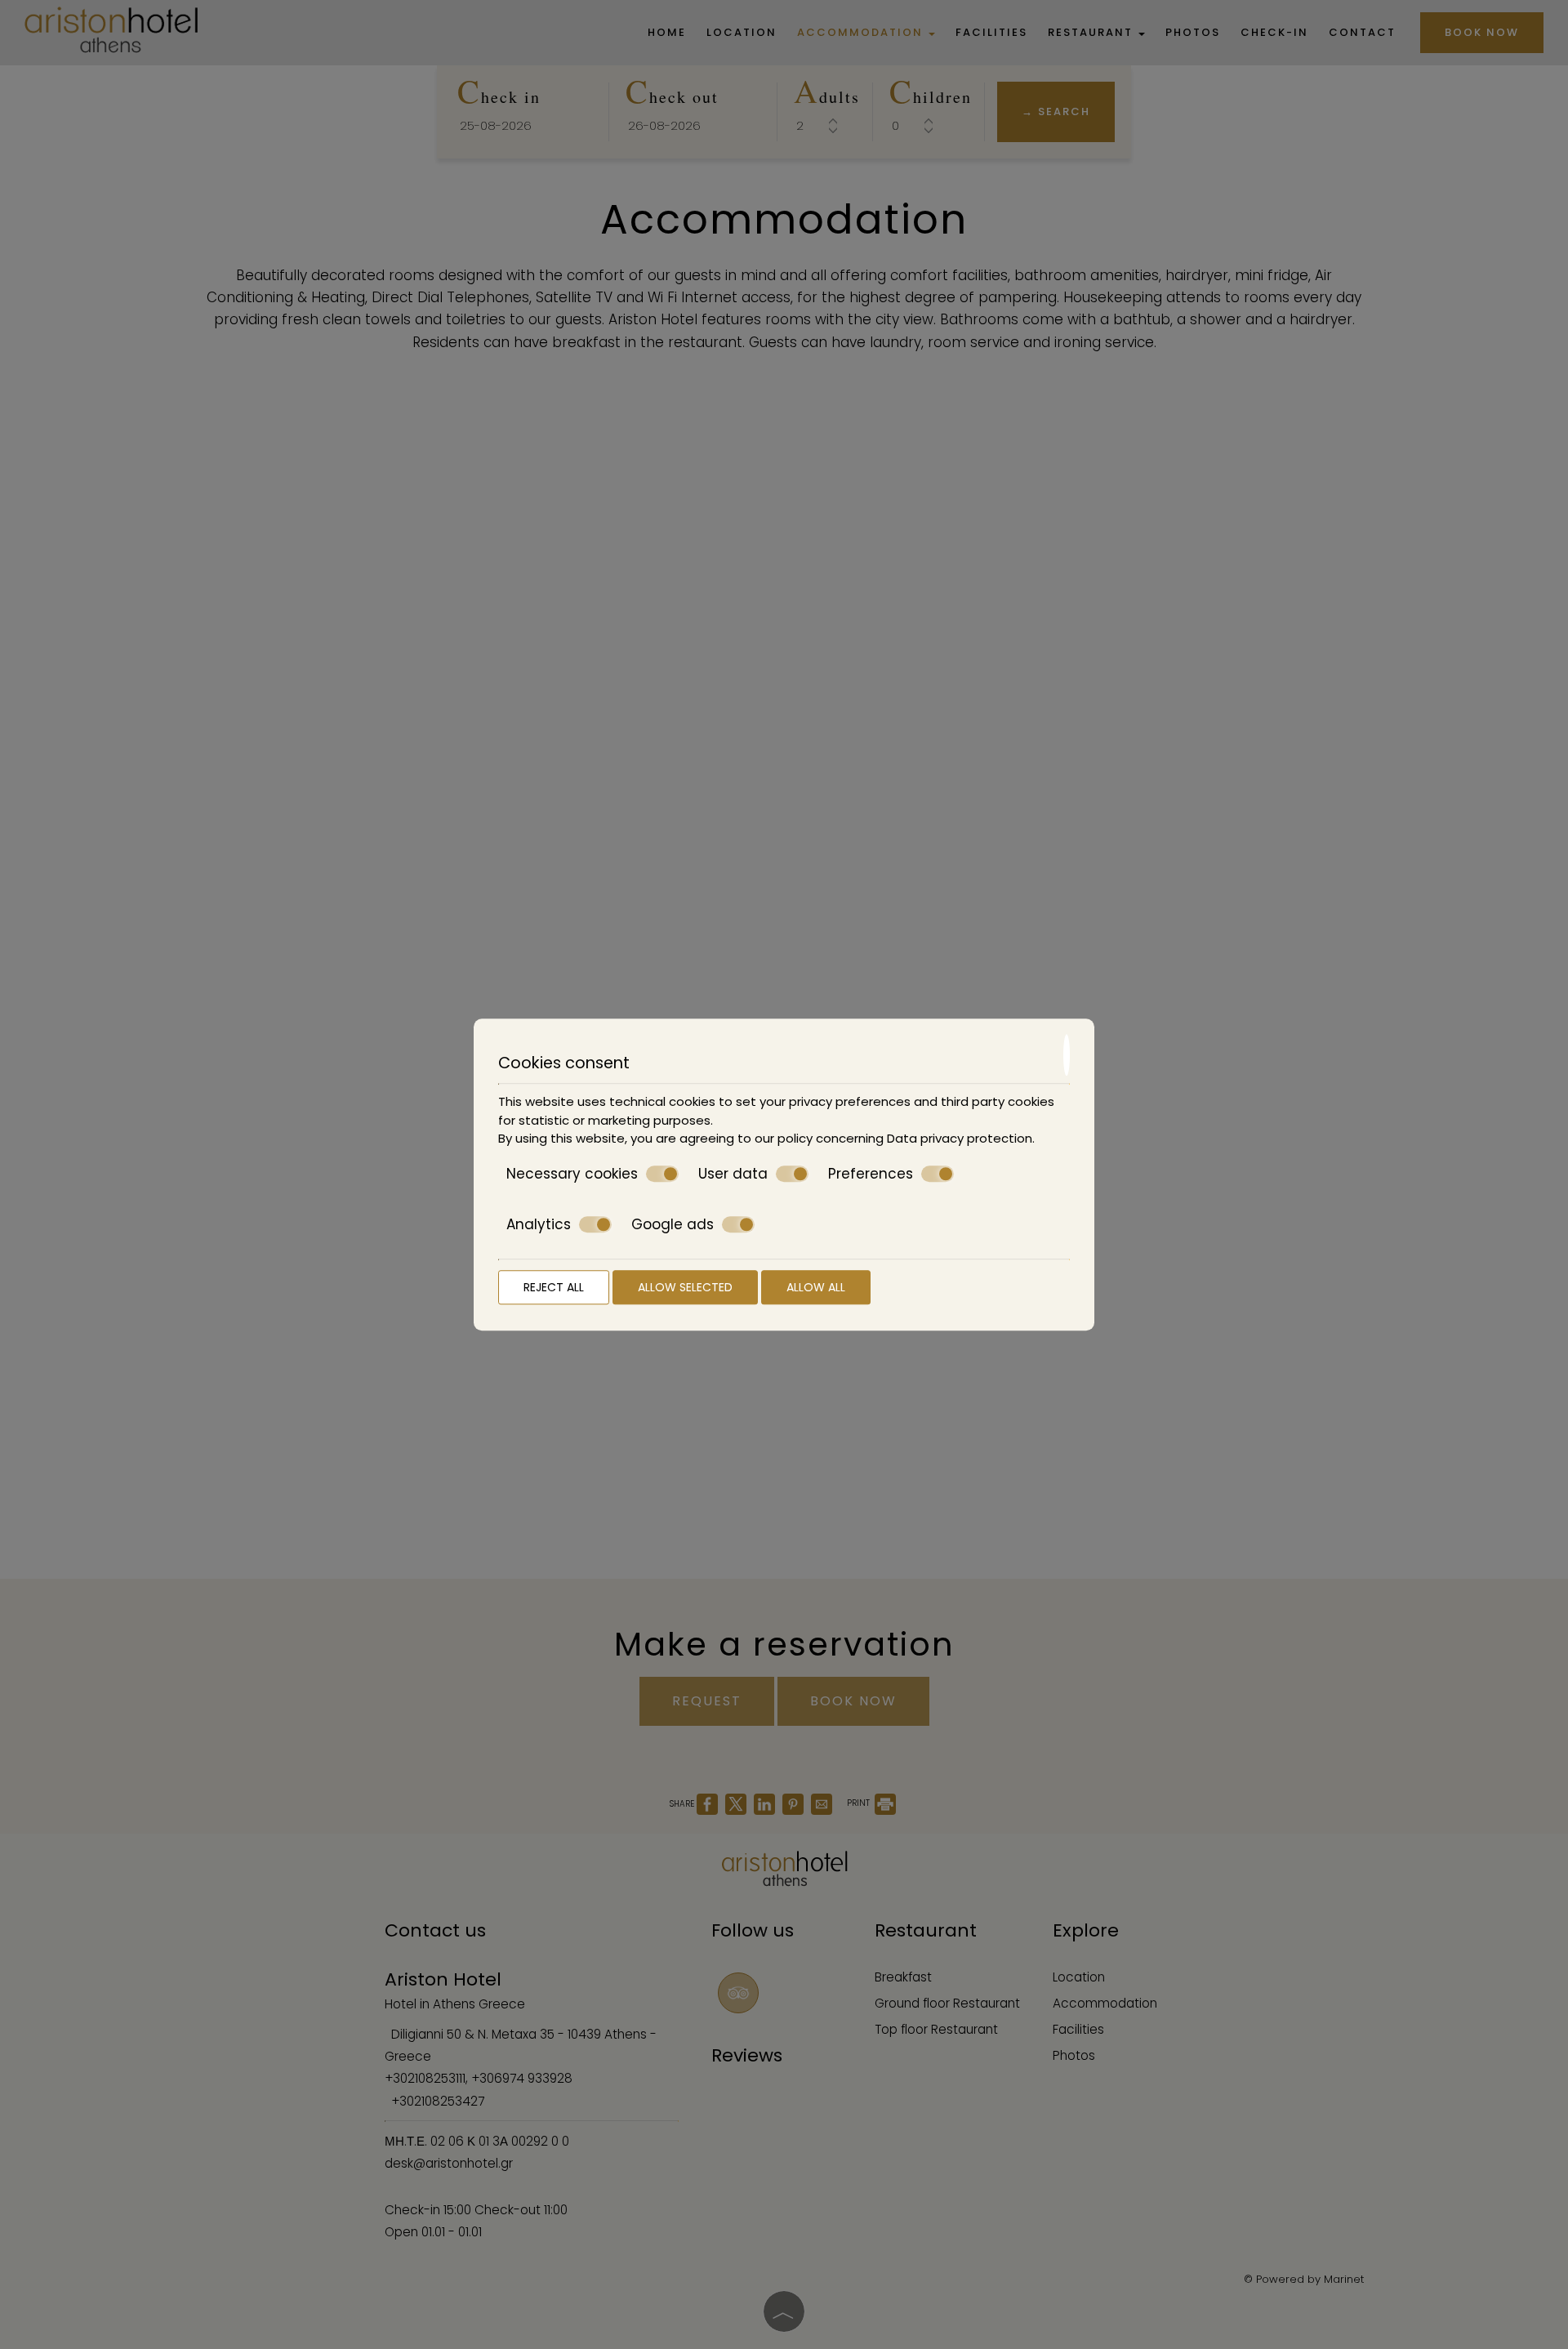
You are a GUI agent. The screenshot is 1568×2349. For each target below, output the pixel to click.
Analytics (539, 1225)
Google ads (673, 1225)
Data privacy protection (960, 1138)
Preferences (871, 1174)
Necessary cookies (572, 1174)
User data (733, 1174)
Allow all (816, 1287)
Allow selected (685, 1287)
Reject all (554, 1287)
